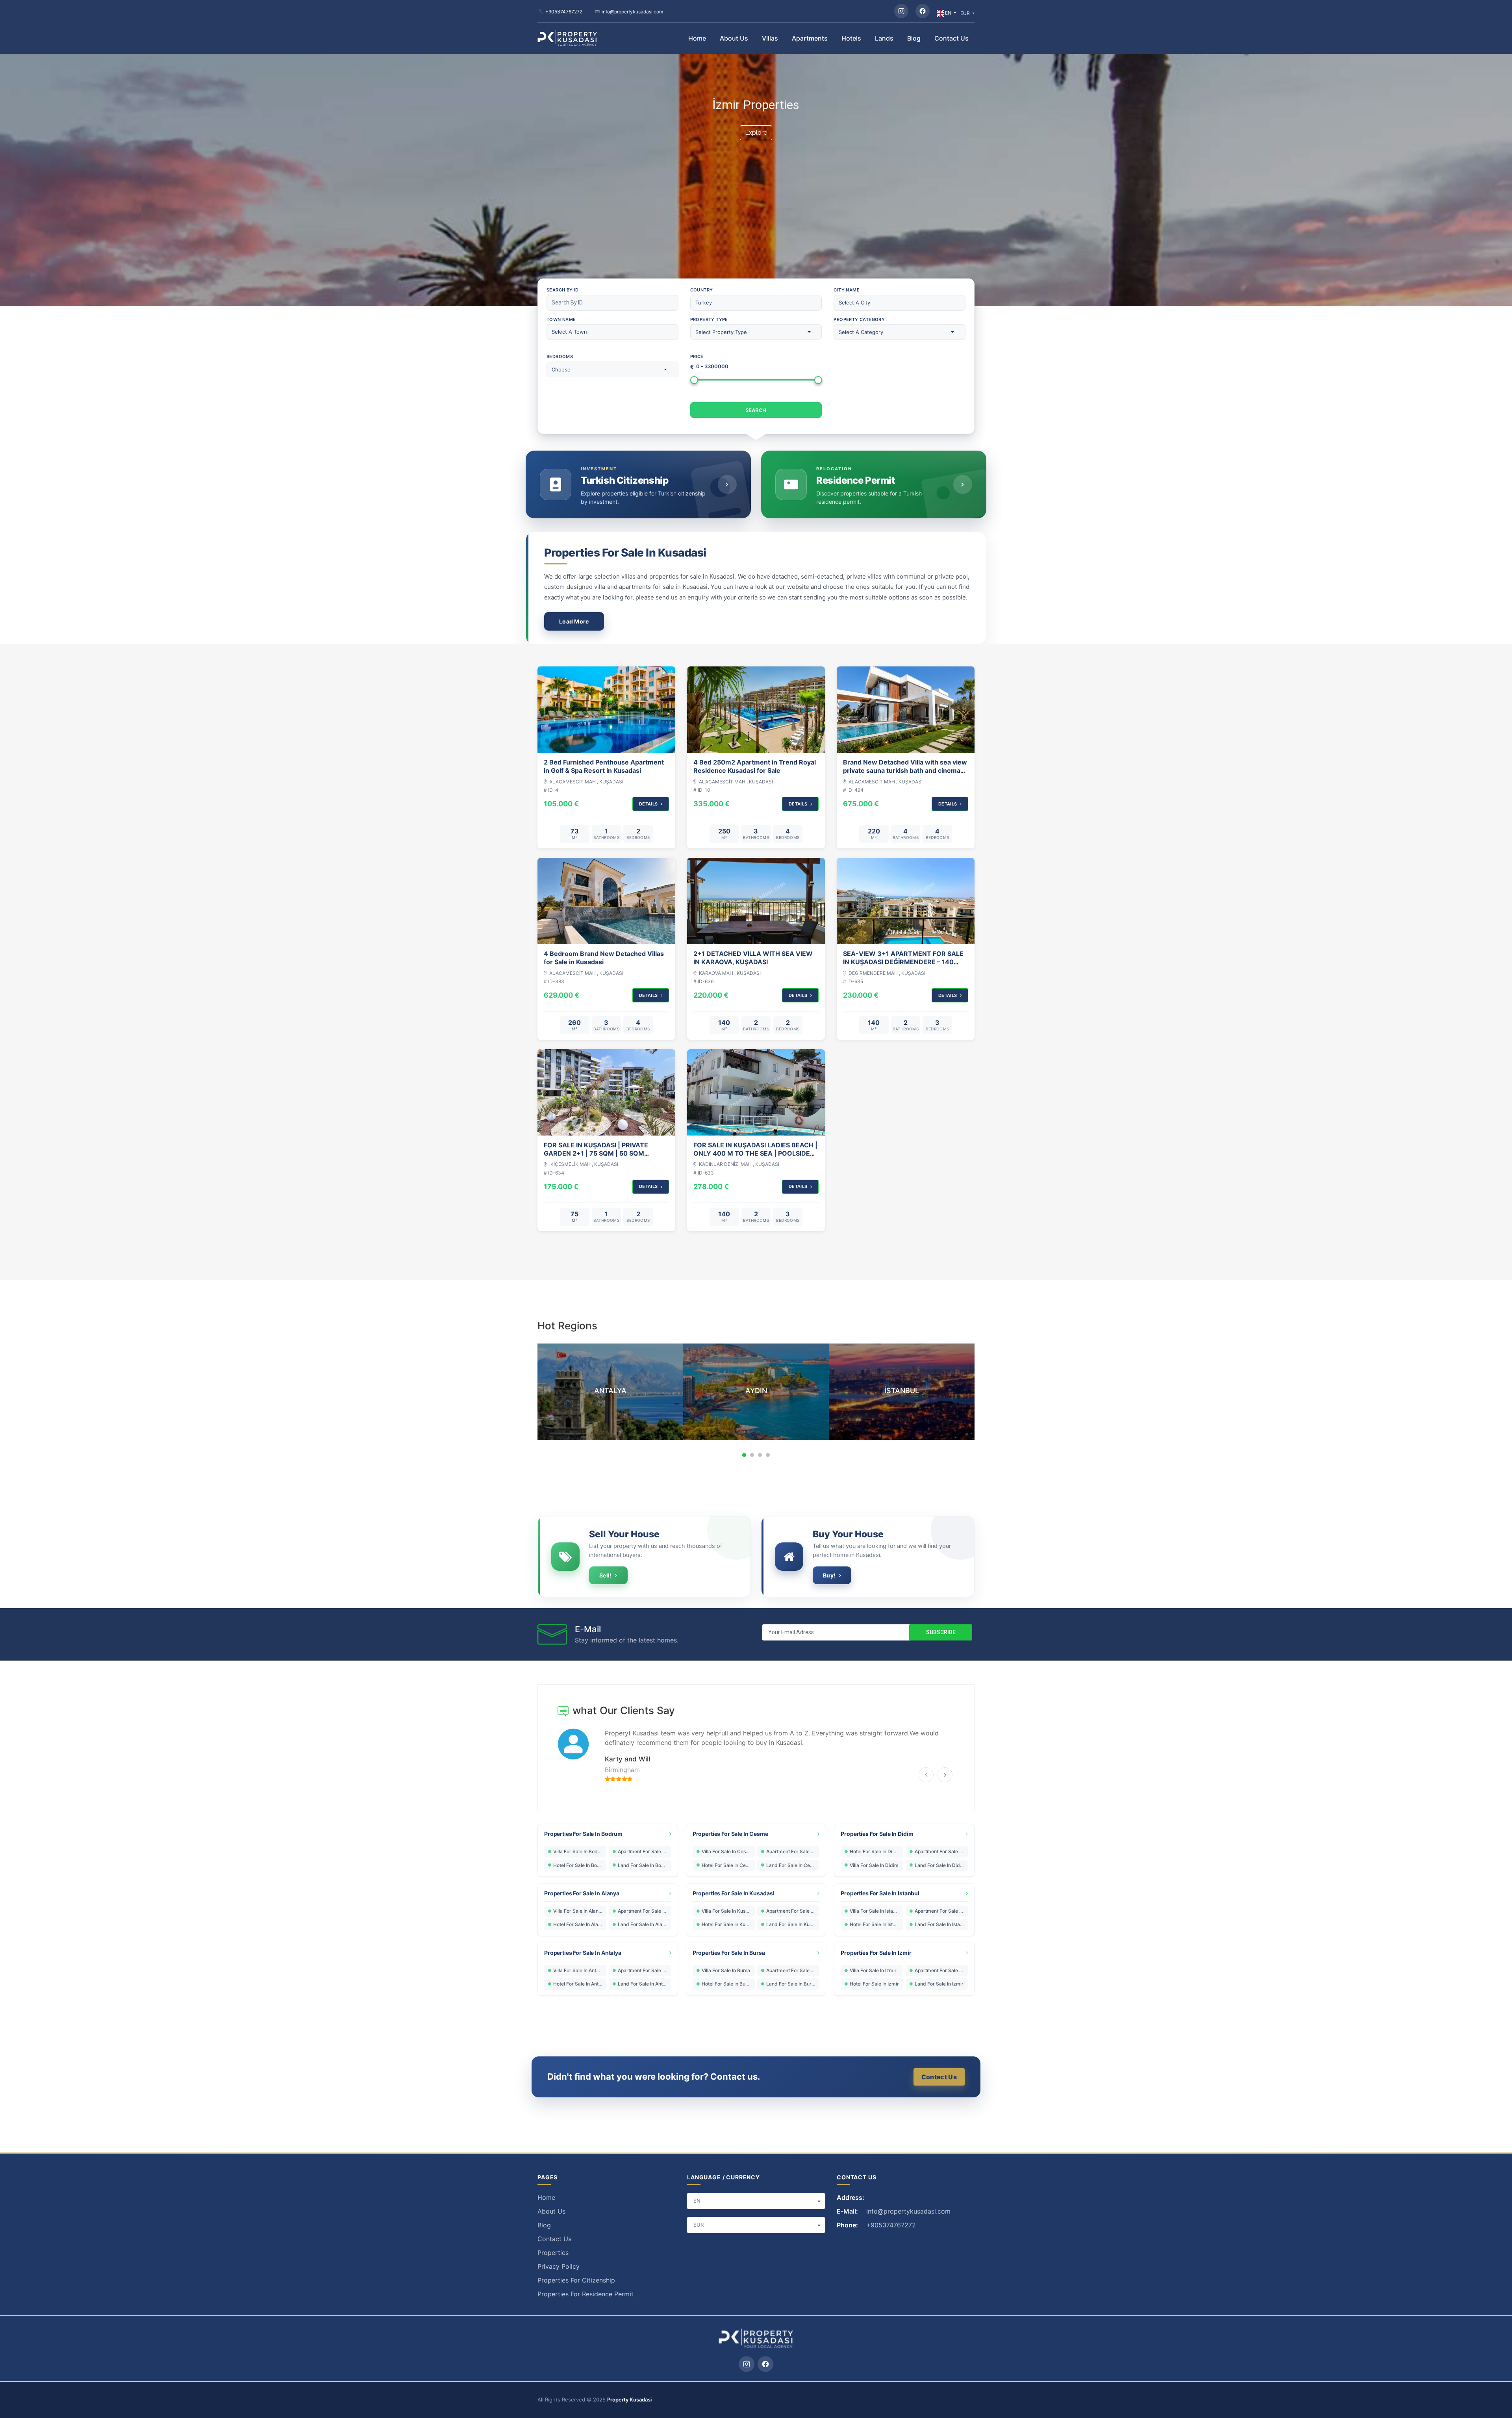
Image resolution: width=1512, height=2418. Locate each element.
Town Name (561, 319)
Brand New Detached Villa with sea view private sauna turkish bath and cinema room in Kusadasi (905, 771)
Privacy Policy (559, 2266)
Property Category (859, 319)
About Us (734, 38)
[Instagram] (901, 11)
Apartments (810, 38)
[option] (650, 1392)
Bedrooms (560, 356)
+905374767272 (564, 12)
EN (948, 13)
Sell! (605, 1575)
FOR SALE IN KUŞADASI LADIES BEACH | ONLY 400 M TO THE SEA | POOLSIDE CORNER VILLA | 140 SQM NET (755, 1153)
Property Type (709, 319)
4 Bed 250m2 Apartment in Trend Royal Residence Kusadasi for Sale (755, 766)
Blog (914, 38)
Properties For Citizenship (576, 2280)
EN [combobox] (697, 2201)
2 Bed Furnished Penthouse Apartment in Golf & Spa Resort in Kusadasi (604, 766)
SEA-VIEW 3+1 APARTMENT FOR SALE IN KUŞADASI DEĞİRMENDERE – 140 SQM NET (903, 962)
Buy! (829, 1575)
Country (702, 290)
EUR (966, 13)
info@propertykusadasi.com (632, 12)
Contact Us (951, 38)
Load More (574, 621)
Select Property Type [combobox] (721, 332)
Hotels (851, 38)
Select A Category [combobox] (861, 332)
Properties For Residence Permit (586, 2294)
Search (756, 410)
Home (697, 38)
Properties (553, 2253)
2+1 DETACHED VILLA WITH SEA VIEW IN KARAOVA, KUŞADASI (753, 958)
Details (649, 804)
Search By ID (563, 290)
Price (697, 356)
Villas (770, 38)
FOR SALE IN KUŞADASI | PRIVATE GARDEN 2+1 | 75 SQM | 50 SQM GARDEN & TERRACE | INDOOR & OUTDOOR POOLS (596, 1158)
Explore (756, 133)
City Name (847, 290)
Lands (884, 38)
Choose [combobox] (561, 369)
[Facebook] (923, 11)
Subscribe (941, 1632)
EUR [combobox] (699, 2225)
